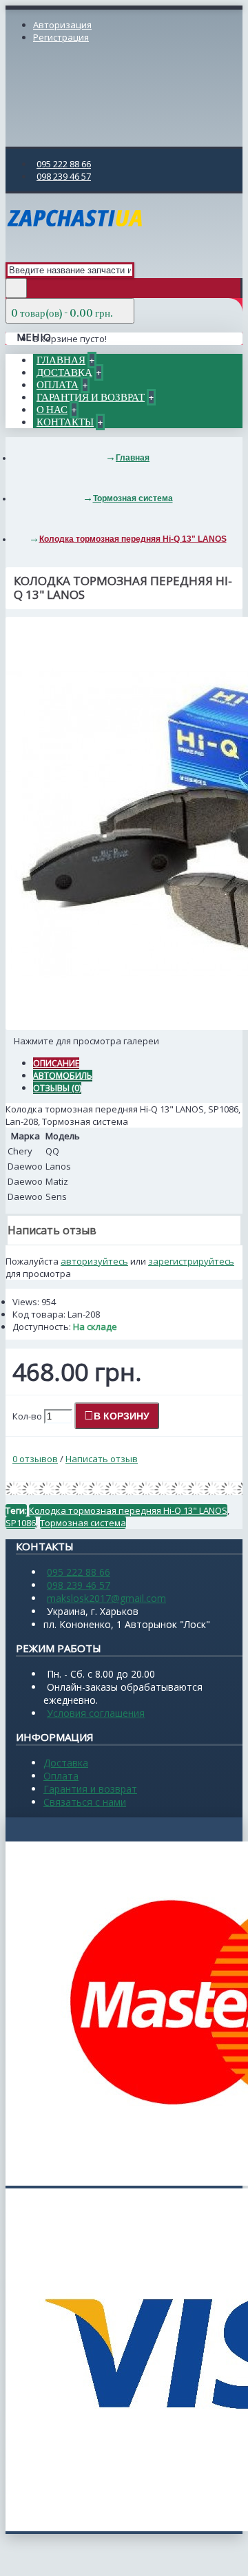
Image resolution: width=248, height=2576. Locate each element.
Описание (56, 1063)
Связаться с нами (85, 1802)
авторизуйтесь (94, 1261)
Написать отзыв (102, 1459)
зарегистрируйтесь (191, 1261)
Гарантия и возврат (90, 1789)
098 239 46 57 (79, 1585)
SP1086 (21, 1523)
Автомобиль (63, 1076)
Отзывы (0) (57, 1088)
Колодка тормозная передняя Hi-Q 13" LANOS (128, 1510)
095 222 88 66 (79, 1572)
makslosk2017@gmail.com (106, 1598)
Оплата (61, 1776)
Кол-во (27, 1416)
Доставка (66, 1763)
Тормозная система (83, 1523)
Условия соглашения (96, 1713)
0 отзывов (35, 1459)
